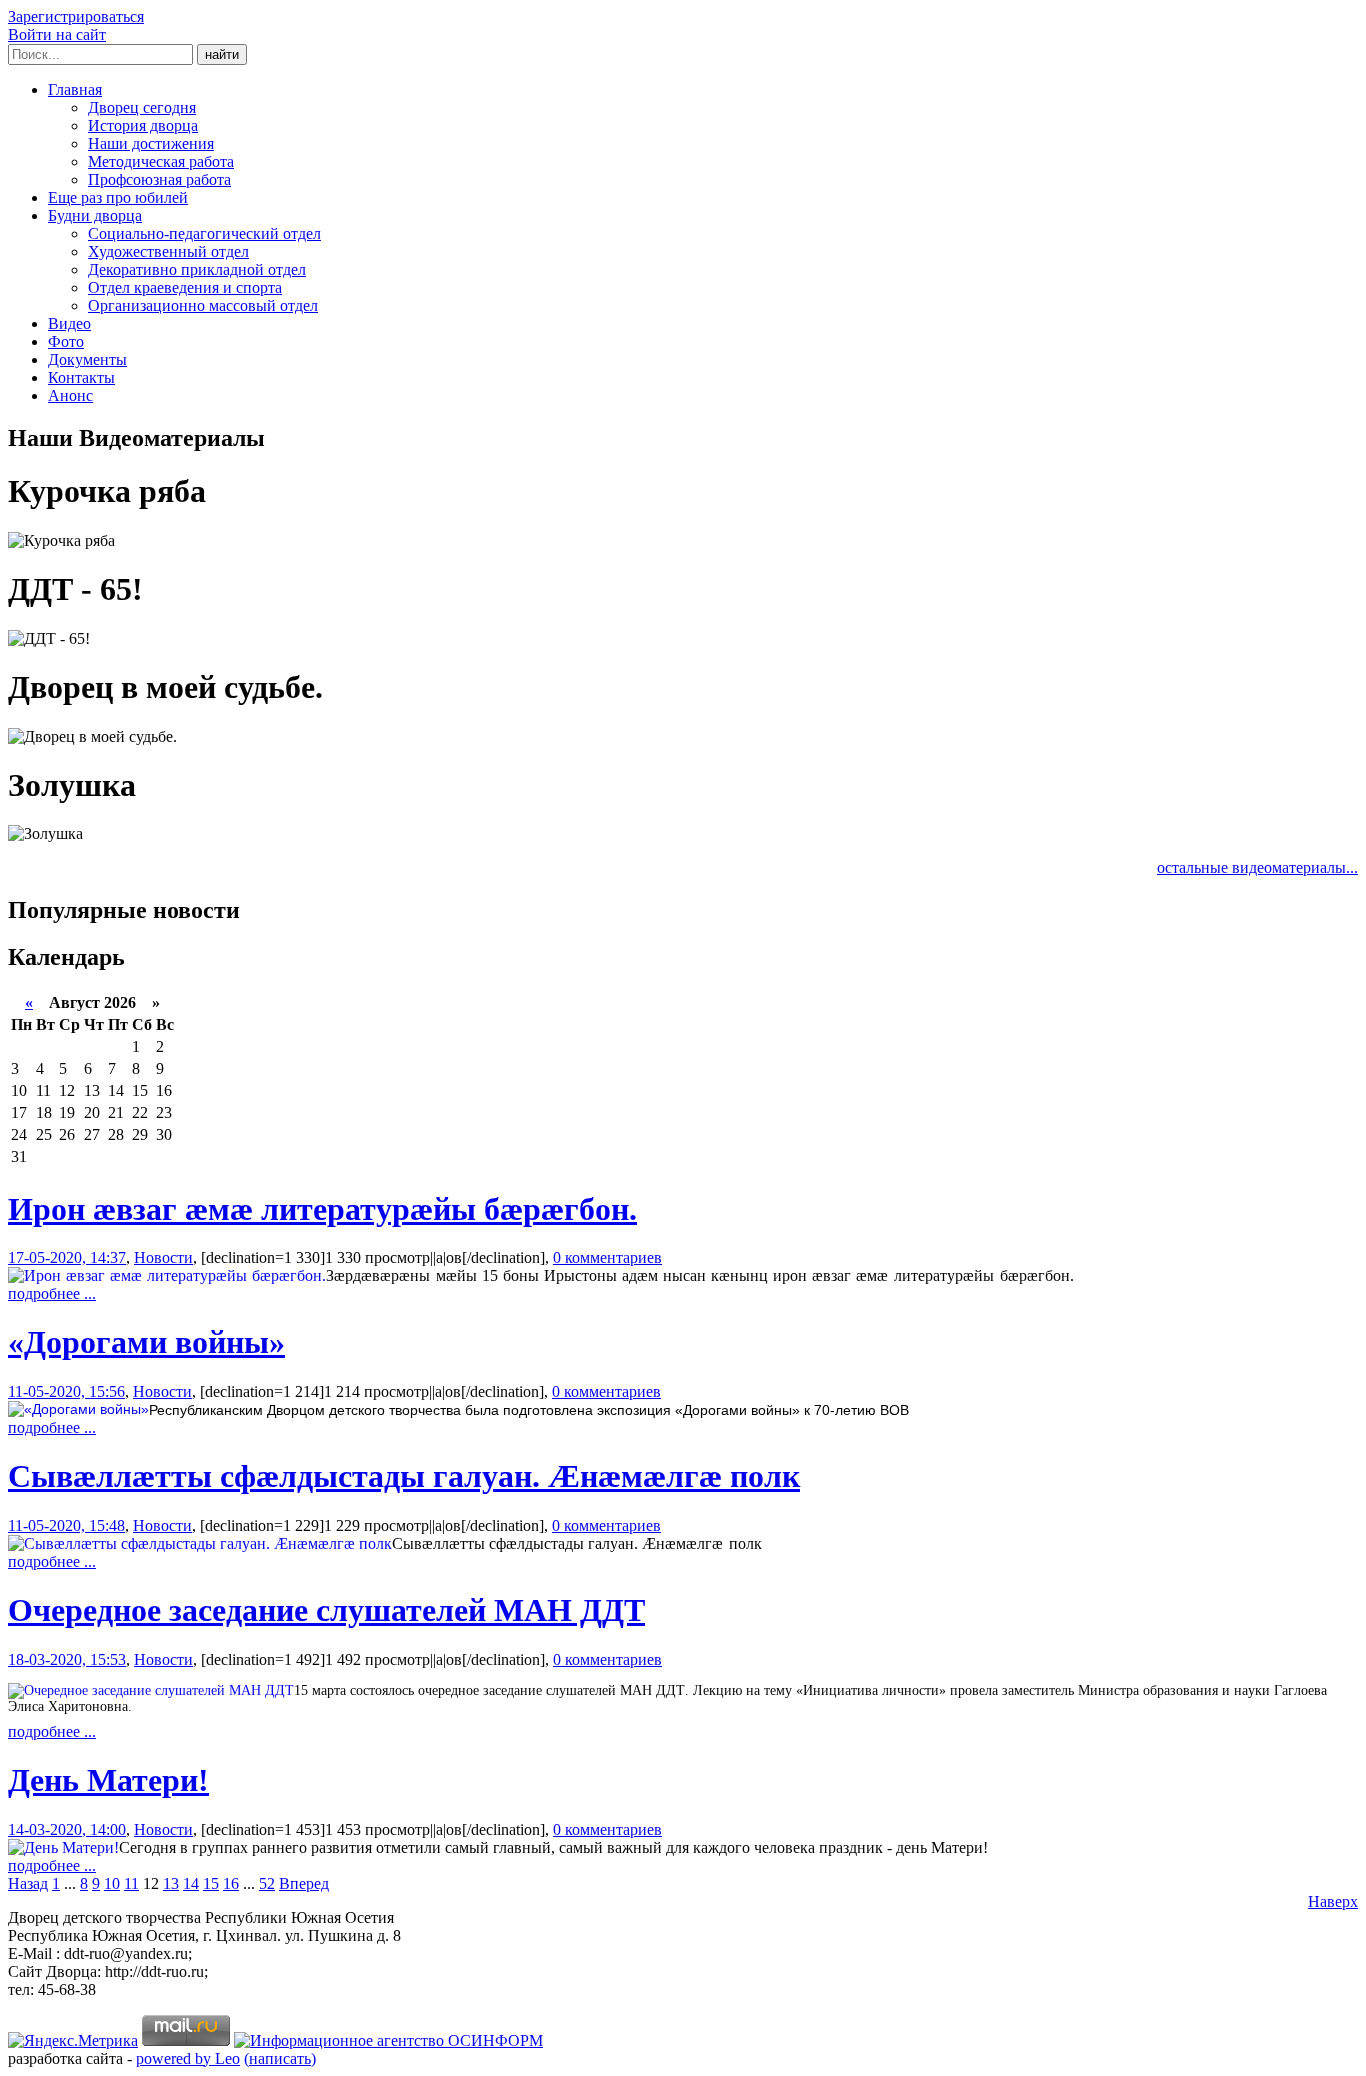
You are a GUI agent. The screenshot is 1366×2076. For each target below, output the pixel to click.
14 (191, 1883)
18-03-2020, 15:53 (67, 1659)
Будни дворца (95, 215)
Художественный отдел (168, 251)
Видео (69, 323)
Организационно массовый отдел (203, 305)
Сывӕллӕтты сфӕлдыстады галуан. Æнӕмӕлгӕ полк (404, 1476)
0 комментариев (607, 1257)
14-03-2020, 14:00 (67, 1829)
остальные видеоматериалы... (1257, 867)
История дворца (143, 125)
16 (231, 1883)
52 (267, 1883)
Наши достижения (151, 143)
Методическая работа (161, 161)
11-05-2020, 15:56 (66, 1391)
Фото (66, 341)
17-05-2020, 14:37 (67, 1257)
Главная (75, 89)
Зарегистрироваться (76, 16)
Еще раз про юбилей (118, 197)
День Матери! (108, 1780)
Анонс (70, 395)
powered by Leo (188, 2058)
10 (112, 1883)
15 (211, 1883)
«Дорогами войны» (146, 1342)
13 (171, 1883)
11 (131, 1883)
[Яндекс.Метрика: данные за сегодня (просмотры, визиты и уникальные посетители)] (73, 2041)
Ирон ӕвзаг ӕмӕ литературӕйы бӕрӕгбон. (322, 1209)
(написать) (280, 2058)
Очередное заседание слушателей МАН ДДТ (326, 1610)
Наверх (1333, 1901)
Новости (163, 1257)
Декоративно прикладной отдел (197, 269)
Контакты (81, 377)
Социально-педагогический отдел (204, 233)
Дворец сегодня (142, 107)
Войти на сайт (57, 34)
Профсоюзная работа (159, 179)
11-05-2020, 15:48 (66, 1525)
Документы (87, 359)
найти (222, 54)
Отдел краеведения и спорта (185, 287)
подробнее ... (52, 1293)
